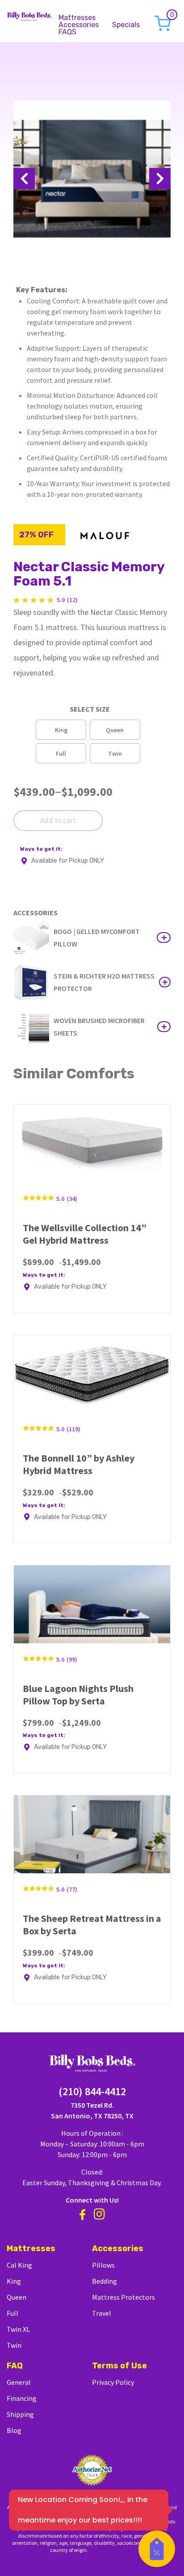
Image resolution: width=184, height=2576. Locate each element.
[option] (61, 730)
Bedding (105, 2281)
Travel (102, 2313)
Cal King (19, 2265)
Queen (17, 2297)
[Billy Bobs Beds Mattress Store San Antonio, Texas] (29, 15)
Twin (14, 2345)
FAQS (67, 32)
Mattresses (77, 18)
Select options (164, 938)
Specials (126, 25)
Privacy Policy (113, 2382)
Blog (14, 2430)
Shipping (20, 2414)
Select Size (90, 709)
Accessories (79, 25)
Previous (24, 179)
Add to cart (58, 820)
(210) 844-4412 (92, 2091)
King (14, 2281)
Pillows (103, 2265)
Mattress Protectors (123, 2297)
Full (13, 2313)
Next (160, 179)
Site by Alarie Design (112, 2550)
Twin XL (18, 2329)
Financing (22, 2398)
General (19, 2382)
